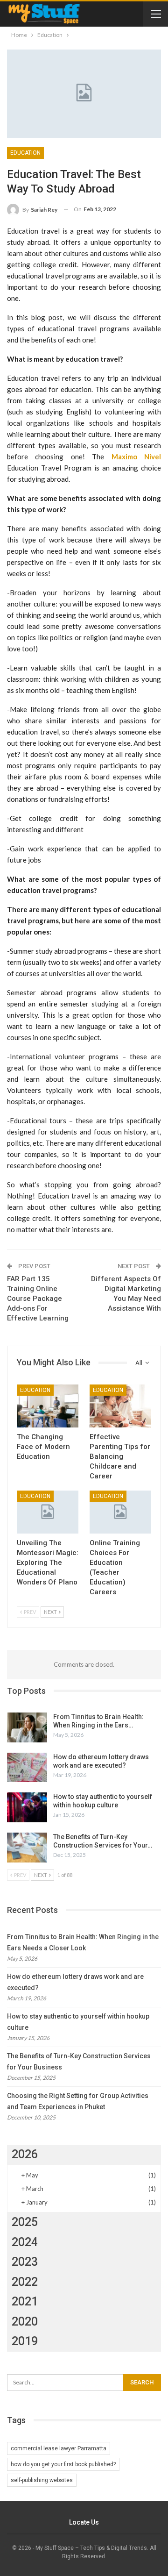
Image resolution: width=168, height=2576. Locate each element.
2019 (25, 2341)
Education (25, 153)
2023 (25, 2262)
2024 (25, 2242)
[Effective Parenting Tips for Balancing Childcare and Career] (120, 1406)
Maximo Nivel (136, 457)
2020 (25, 2322)
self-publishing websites (42, 2480)
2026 (25, 2154)
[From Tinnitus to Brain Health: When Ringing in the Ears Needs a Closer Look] (27, 1727)
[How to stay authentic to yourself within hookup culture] (27, 1807)
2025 (25, 2222)
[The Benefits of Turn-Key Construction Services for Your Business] (27, 1848)
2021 (25, 2301)
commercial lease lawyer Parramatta (59, 2448)
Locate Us (84, 2522)
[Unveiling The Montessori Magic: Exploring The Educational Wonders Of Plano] (48, 1512)
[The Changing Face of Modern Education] (48, 1406)
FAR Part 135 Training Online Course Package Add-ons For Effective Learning (38, 1299)
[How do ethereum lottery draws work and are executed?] (27, 1768)
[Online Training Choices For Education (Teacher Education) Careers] (120, 1512)
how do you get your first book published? (63, 2464)
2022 (25, 2282)
